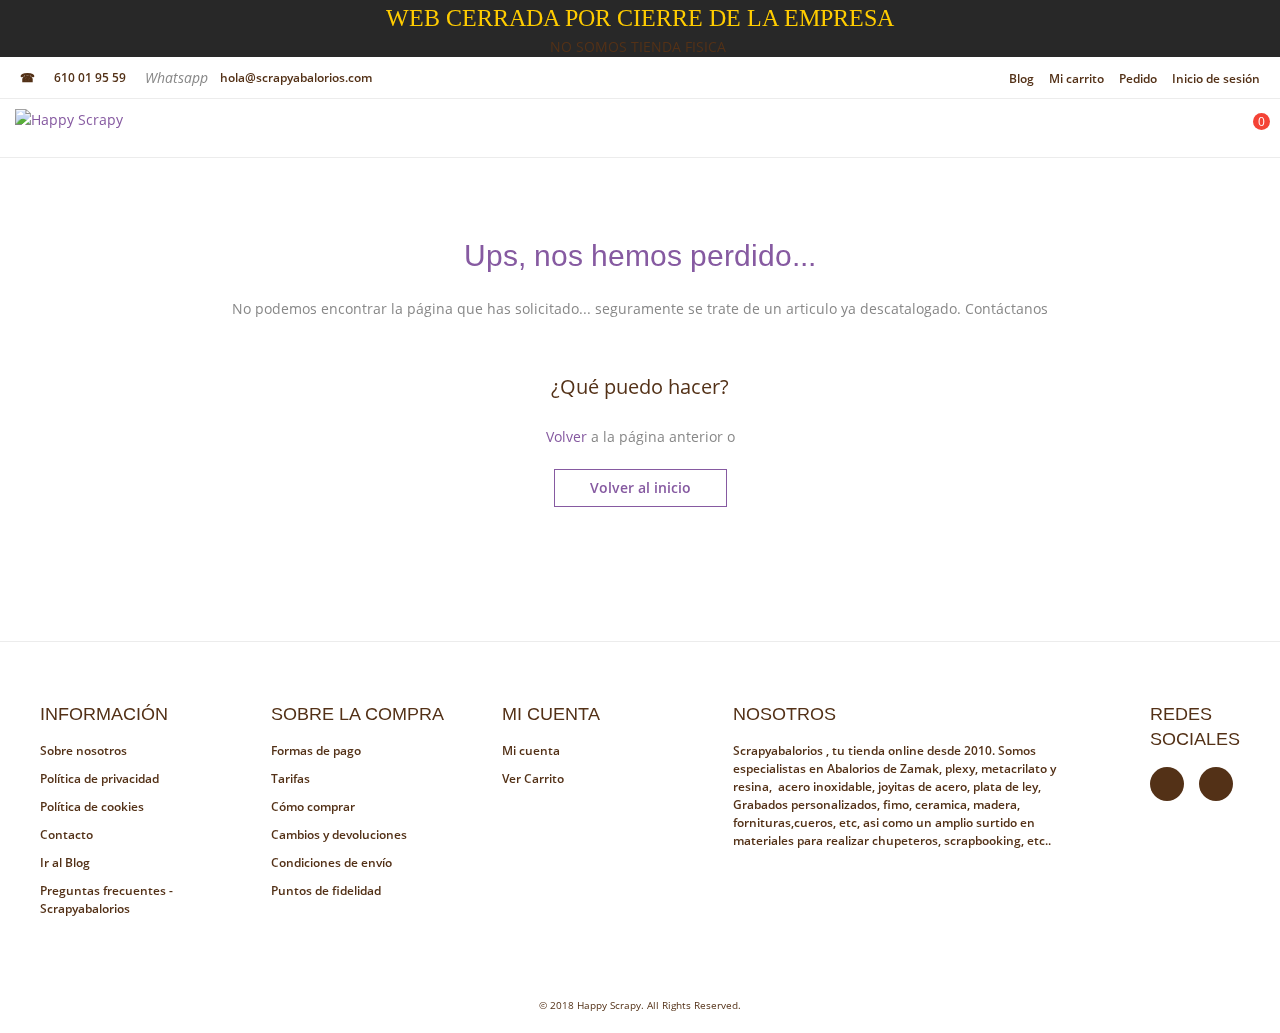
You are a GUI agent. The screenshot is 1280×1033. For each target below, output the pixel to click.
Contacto (66, 834)
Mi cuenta (531, 750)
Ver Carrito (533, 778)
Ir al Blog (65, 862)
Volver (566, 436)
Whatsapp (178, 77)
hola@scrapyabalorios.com (296, 77)
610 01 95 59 (90, 77)
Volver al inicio (640, 487)
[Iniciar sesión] (1197, 133)
